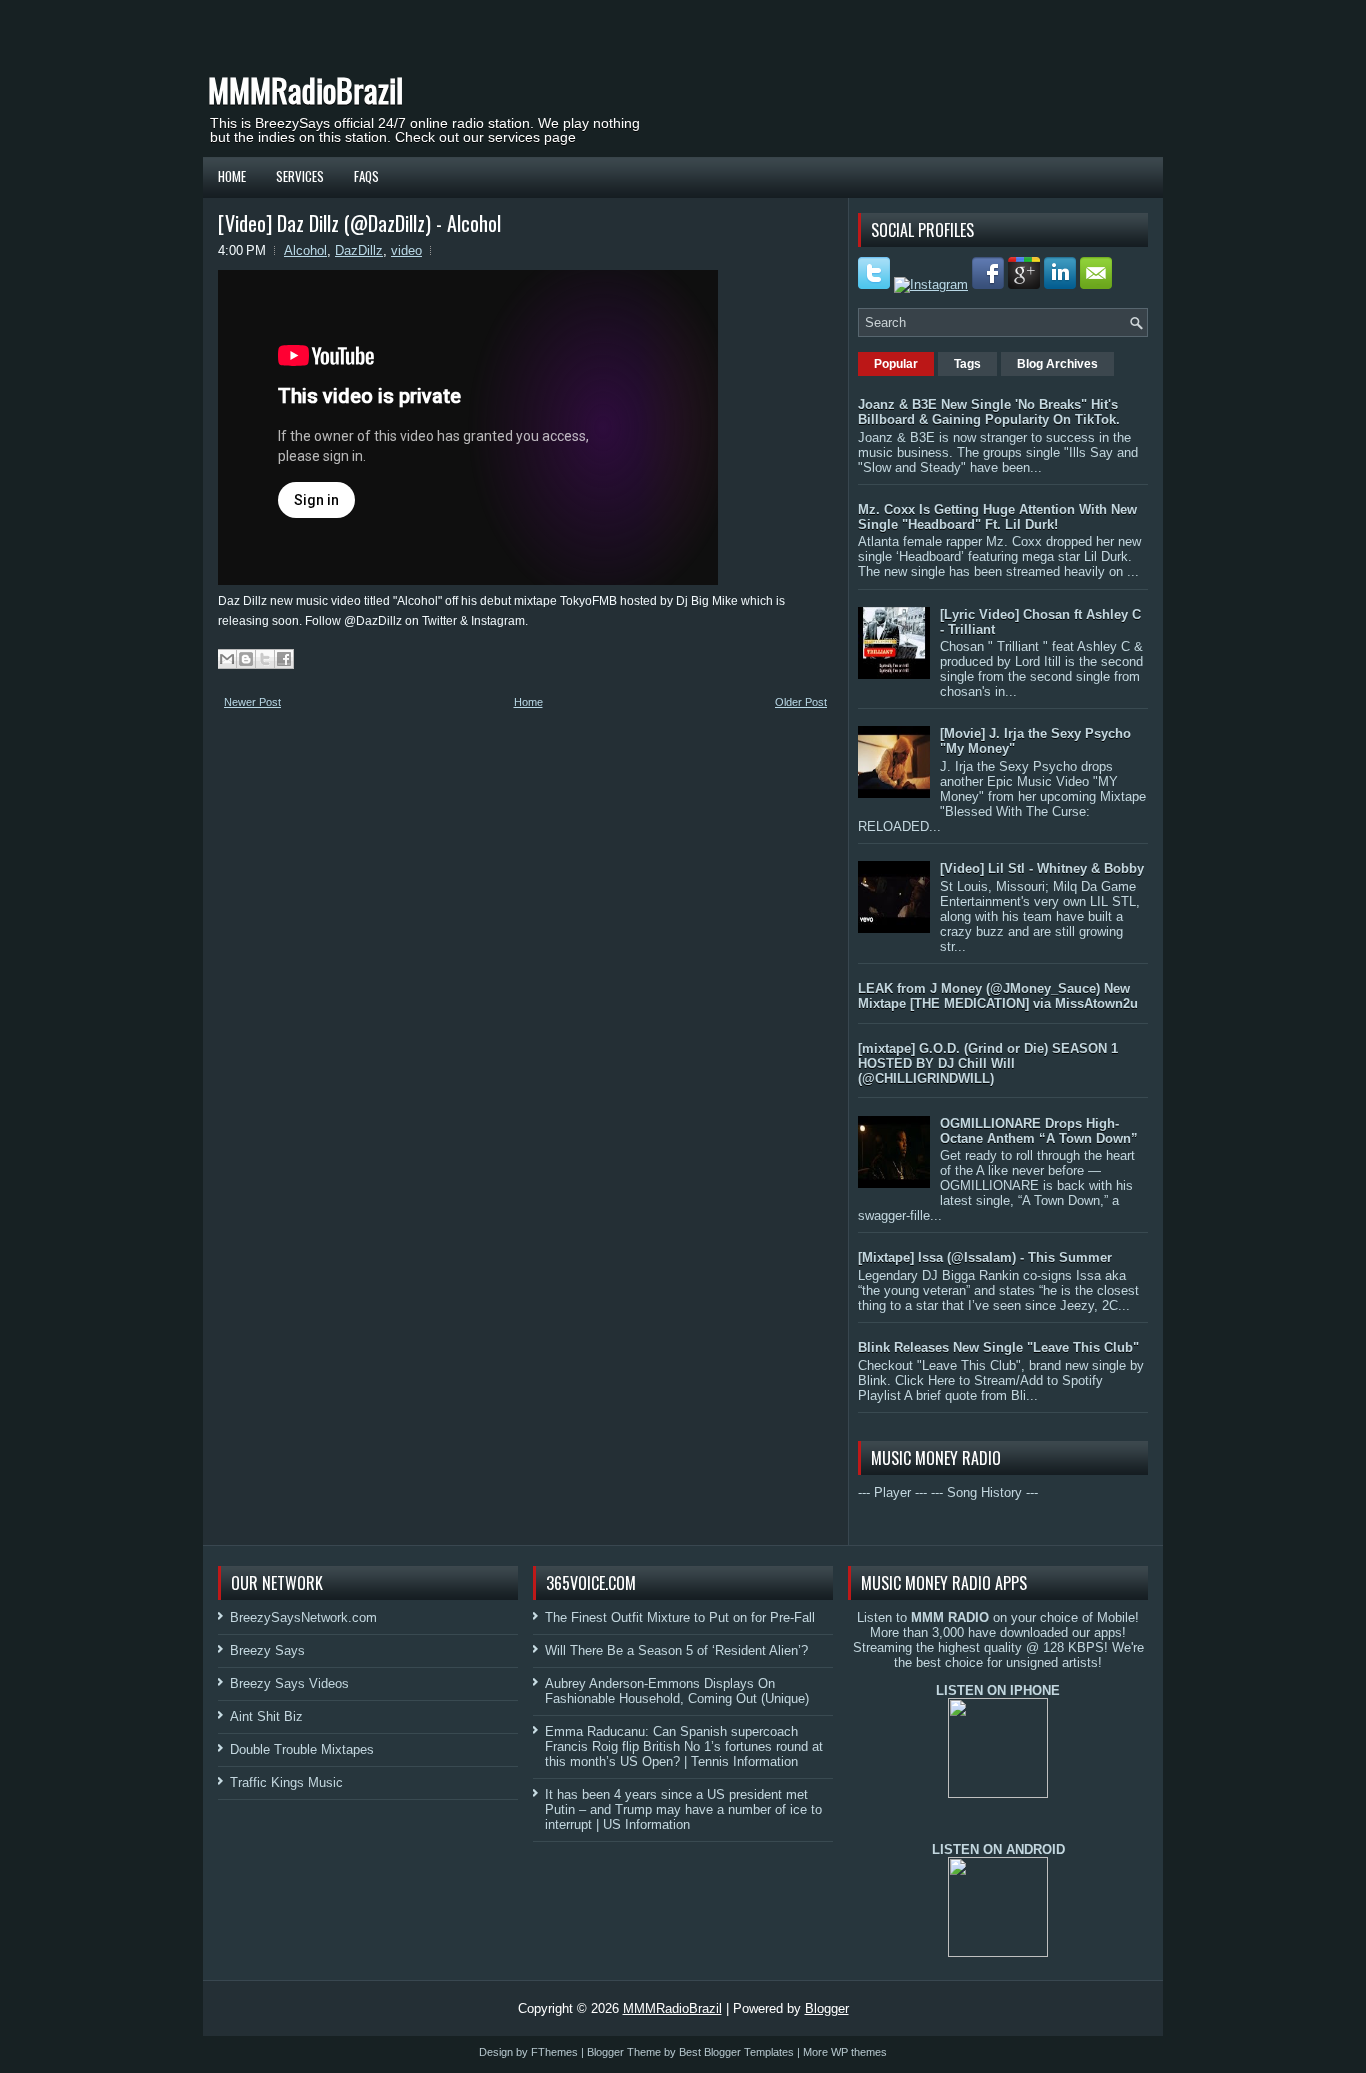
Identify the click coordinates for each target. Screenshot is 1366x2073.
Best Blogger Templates (736, 2052)
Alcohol (305, 250)
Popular (896, 364)
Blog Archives (1057, 364)
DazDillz (359, 250)
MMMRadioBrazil (305, 89)
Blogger (827, 2008)
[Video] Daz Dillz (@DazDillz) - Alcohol (359, 223)
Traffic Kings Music (286, 1782)
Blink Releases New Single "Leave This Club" (998, 1347)
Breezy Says (267, 1650)
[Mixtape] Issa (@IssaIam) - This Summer (985, 1257)
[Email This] (227, 659)
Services (300, 176)
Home (232, 176)
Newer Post (252, 702)
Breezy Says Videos (289, 1683)
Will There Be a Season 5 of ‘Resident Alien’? (676, 1650)
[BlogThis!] (246, 659)
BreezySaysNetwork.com (303, 1617)
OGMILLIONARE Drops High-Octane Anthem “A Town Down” (1039, 1131)
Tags (967, 364)
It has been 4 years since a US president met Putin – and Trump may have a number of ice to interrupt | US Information (683, 1809)
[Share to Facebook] (284, 659)
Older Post (801, 702)
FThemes (554, 2052)
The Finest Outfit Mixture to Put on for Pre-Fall (680, 1617)
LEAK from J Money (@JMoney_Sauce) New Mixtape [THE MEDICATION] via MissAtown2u (998, 996)
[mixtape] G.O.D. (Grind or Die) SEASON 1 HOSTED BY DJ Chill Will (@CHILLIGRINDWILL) (988, 1063)
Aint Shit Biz (266, 1716)
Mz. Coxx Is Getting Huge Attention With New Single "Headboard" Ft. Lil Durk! (997, 517)
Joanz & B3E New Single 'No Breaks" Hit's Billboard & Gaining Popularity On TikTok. (989, 412)
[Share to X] (265, 659)
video (406, 250)
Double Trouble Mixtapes (302, 1749)
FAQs (366, 176)
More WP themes (845, 2052)
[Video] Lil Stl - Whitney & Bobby (1042, 868)
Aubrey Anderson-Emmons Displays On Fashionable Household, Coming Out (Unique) (677, 1691)
